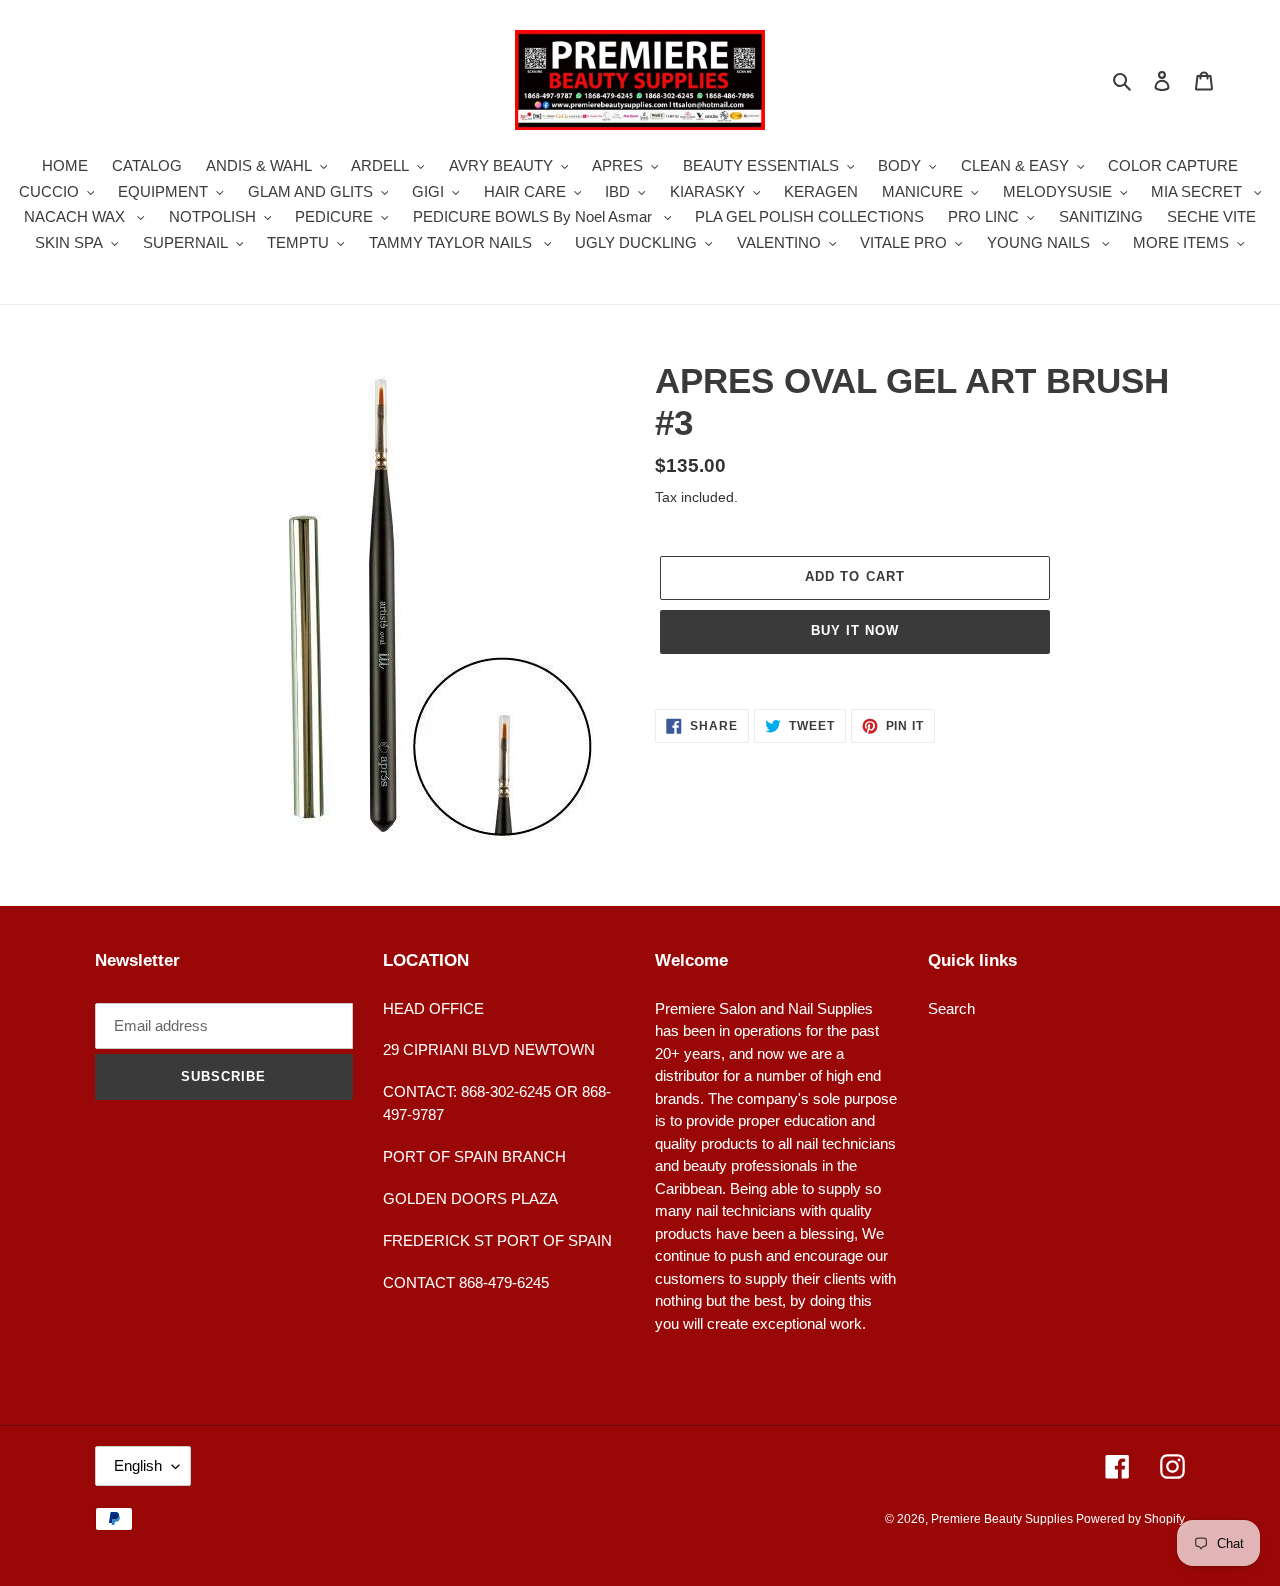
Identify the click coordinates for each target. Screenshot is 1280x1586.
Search (951, 1008)
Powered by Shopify (1130, 1519)
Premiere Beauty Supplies (1003, 1519)
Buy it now (855, 630)
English (138, 1465)
